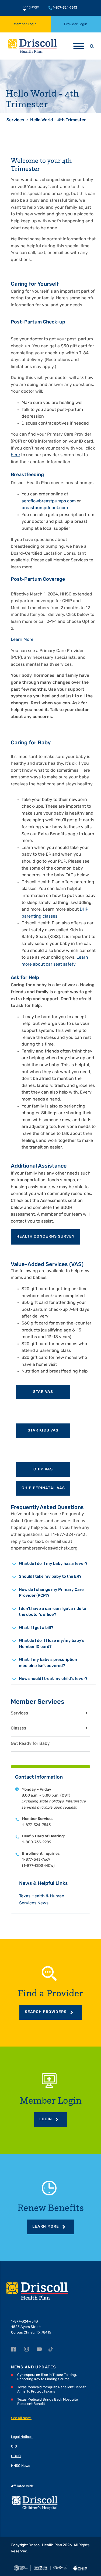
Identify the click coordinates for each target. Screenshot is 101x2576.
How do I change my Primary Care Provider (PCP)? (51, 1593)
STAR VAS (43, 1392)
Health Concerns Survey (46, 1237)
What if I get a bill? (36, 1628)
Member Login (25, 24)
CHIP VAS (43, 1469)
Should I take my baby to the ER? (50, 1577)
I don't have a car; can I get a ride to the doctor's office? (53, 1612)
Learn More (22, 640)
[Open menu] (79, 46)
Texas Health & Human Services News (42, 1900)
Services (15, 120)
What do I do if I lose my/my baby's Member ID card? (52, 1644)
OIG (14, 2447)
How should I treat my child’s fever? (53, 1679)
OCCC (16, 2456)
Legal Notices (22, 2437)
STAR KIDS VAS (43, 1431)
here (15, 455)
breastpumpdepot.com (45, 508)
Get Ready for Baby (30, 1744)
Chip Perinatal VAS (43, 1488)
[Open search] (92, 46)
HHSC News (21, 2466)
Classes (18, 1728)
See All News (21, 2418)
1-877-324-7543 (65, 8)
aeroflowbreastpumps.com (49, 501)
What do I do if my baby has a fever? (53, 1564)
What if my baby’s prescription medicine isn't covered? (48, 1663)
